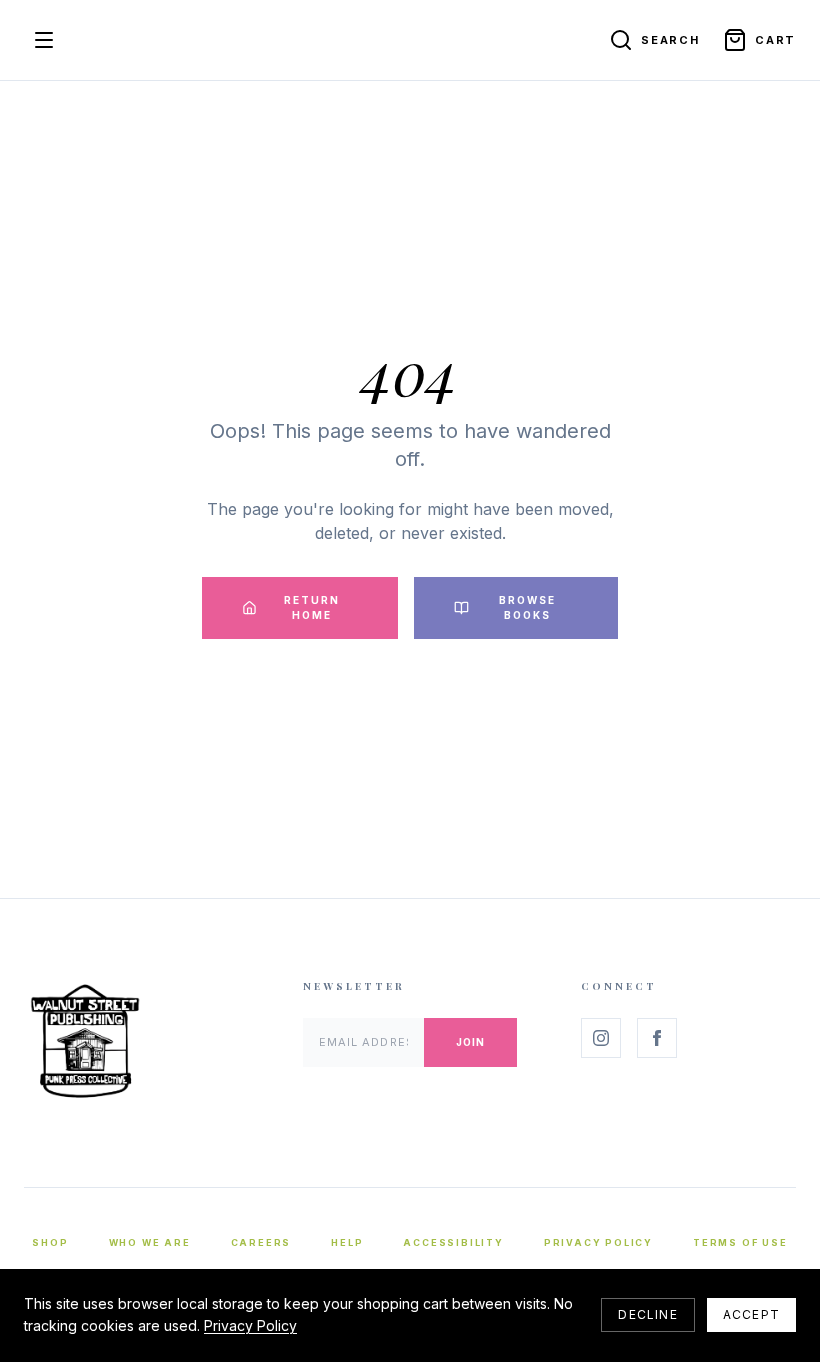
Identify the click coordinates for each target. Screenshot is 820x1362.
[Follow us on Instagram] (601, 1038)
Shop (50, 1242)
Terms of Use (740, 1242)
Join (470, 1042)
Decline (647, 1314)
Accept (751, 1314)
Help (347, 1242)
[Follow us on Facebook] (657, 1038)
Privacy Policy (598, 1242)
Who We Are (150, 1242)
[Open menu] (44, 40)
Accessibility (453, 1242)
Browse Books (527, 607)
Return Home (312, 607)
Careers (261, 1242)
